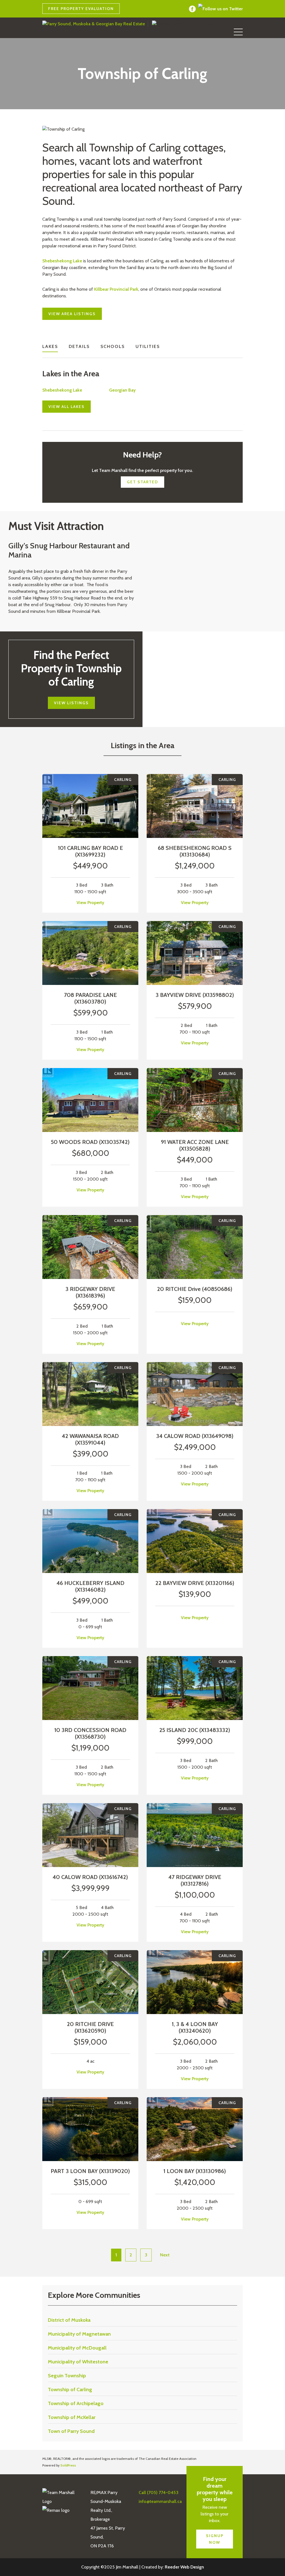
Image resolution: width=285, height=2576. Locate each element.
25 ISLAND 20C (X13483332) (195, 1730)
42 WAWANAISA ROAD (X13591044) (90, 1439)
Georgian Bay (122, 390)
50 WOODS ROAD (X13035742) (90, 1142)
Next (165, 2255)
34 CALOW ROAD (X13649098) (195, 1436)
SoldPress (68, 2465)
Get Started (142, 482)
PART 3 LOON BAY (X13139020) (90, 2171)
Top (272, 2563)
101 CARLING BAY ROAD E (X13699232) (90, 851)
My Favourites (171, 9)
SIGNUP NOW (215, 2539)
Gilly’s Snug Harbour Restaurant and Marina (69, 550)
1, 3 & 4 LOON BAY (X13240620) (195, 2027)
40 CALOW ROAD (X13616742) (90, 1877)
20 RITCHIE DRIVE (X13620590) (90, 2027)
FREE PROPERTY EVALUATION (81, 9)
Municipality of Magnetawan (79, 2334)
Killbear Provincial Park (116, 289)
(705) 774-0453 (151, 9)
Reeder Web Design (184, 2567)
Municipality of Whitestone (78, 2362)
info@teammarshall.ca (160, 9)
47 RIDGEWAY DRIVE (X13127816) (195, 1880)
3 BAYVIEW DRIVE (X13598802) (195, 995)
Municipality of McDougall (77, 2348)
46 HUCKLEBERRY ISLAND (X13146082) (90, 1586)
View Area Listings (72, 314)
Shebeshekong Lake (62, 261)
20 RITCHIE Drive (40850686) (195, 1289)
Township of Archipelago (76, 2403)
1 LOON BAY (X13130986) (195, 2171)
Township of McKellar (72, 2417)
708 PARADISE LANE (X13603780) (90, 998)
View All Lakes (67, 407)
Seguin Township (67, 2376)
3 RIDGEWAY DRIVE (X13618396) (90, 1292)
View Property (90, 903)
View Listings (71, 703)
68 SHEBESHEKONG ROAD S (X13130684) (195, 851)
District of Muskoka (69, 2320)
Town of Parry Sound (71, 2431)
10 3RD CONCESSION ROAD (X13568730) (90, 1733)
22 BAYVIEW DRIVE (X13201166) (195, 1583)
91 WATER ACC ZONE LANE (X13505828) (195, 1145)
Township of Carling (70, 2390)
